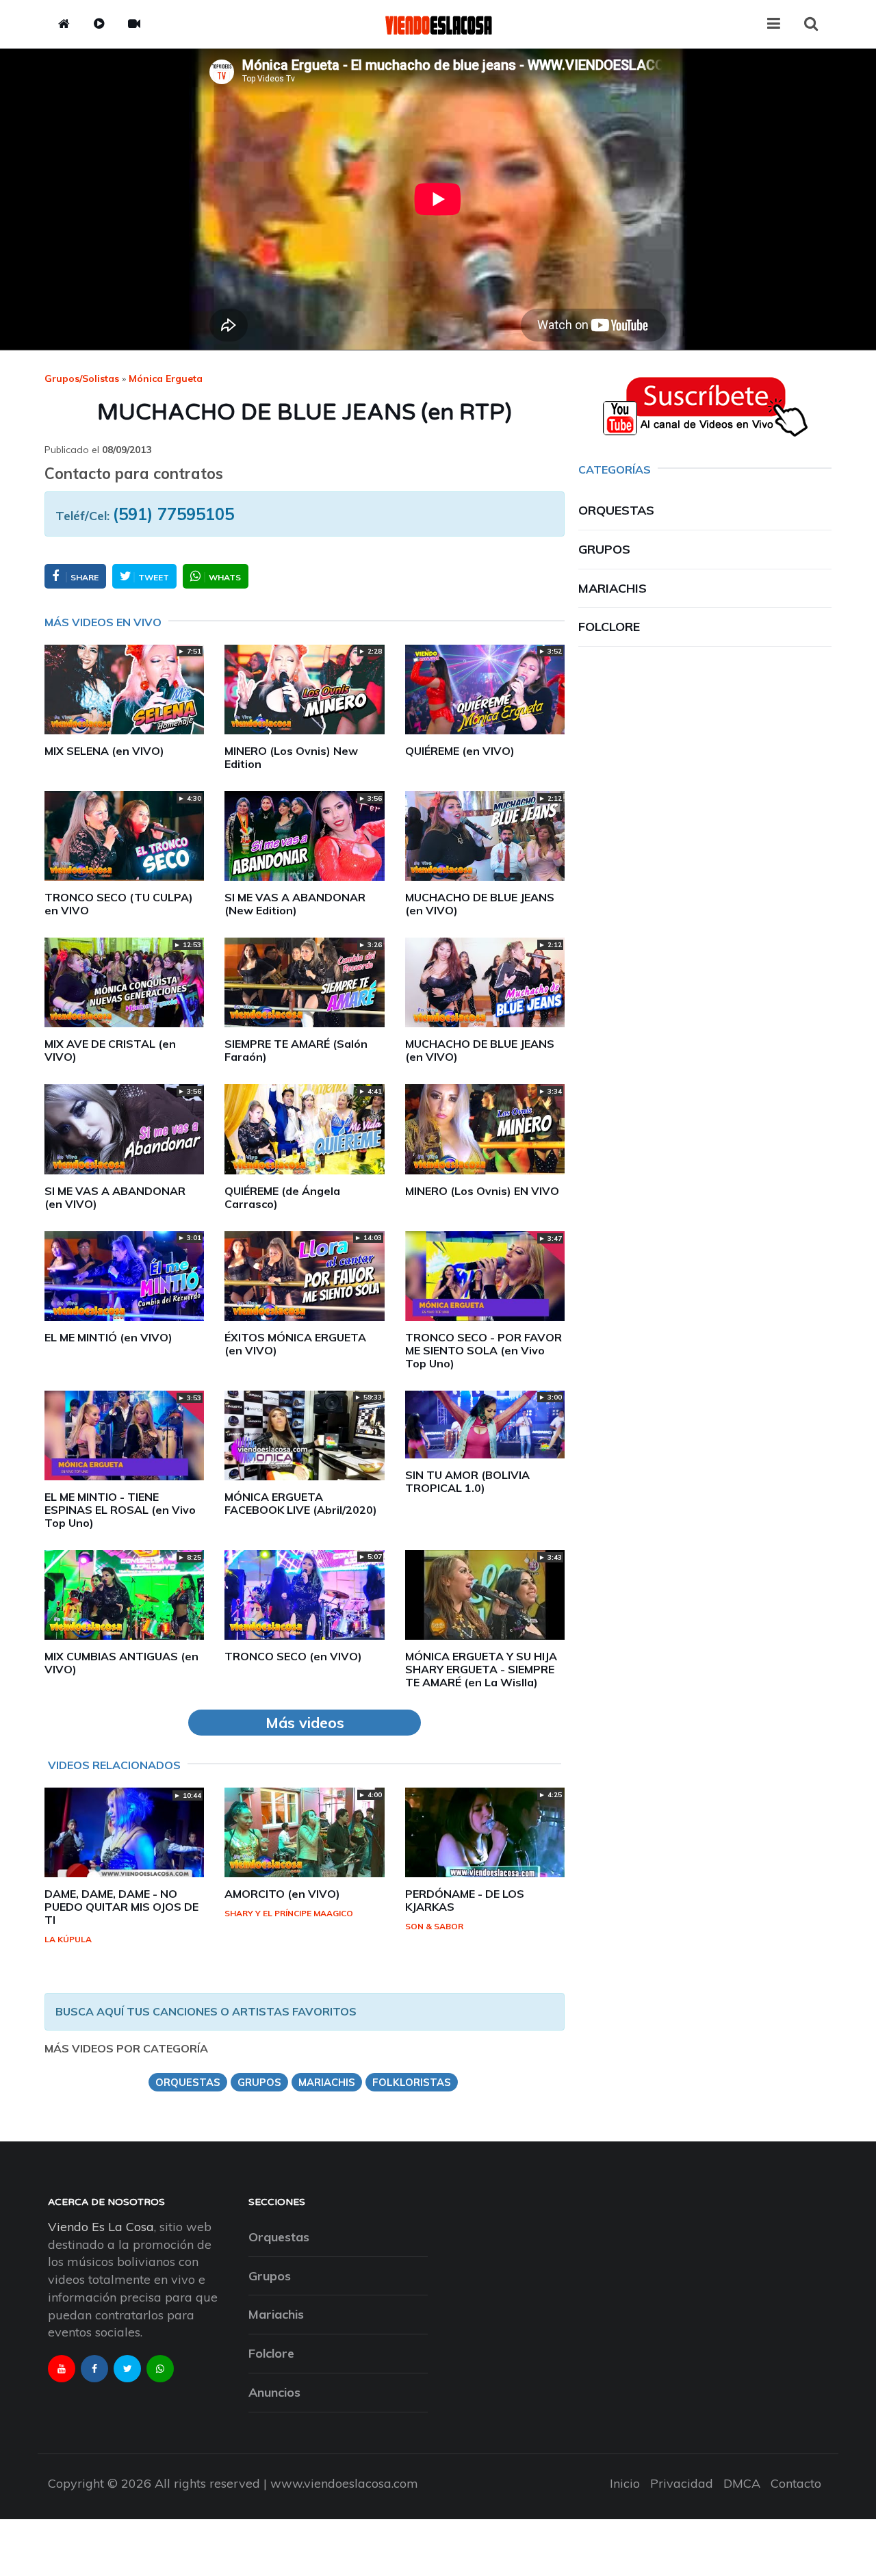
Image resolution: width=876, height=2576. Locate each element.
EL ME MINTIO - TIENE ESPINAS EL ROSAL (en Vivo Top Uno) (120, 1510)
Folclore (609, 627)
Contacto (796, 2483)
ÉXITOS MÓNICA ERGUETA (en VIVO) (295, 1344)
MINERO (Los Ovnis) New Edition (291, 757)
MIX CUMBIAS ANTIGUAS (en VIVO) (121, 1663)
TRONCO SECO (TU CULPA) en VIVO (119, 904)
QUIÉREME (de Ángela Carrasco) (282, 1197)
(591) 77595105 (173, 514)
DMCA (742, 2483)
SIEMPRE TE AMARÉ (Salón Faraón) (296, 1050)
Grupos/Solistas (82, 378)
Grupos (604, 549)
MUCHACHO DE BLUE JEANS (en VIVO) (480, 904)
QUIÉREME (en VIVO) (460, 751)
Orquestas (616, 510)
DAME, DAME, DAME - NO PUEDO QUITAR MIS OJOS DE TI (121, 1907)
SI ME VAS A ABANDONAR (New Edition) (295, 904)
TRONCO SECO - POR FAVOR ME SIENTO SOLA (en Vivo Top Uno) (484, 1350)
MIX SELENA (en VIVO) (104, 751)
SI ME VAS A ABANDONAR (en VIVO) (115, 1197)
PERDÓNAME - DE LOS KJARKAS (465, 1900)
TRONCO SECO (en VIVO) (293, 1656)
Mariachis (613, 588)
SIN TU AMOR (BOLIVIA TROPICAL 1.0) (467, 1481)
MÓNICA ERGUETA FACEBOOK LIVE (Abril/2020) (301, 1503)
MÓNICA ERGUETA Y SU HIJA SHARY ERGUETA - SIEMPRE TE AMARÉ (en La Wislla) (481, 1669)
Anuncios (274, 2392)
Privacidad (682, 2483)
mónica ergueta (166, 378)
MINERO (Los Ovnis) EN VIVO (482, 1191)
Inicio (625, 2483)
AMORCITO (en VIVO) (282, 1894)
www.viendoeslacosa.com (344, 2483)
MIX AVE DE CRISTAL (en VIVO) (110, 1050)
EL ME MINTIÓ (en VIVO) (108, 1337)
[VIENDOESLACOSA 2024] (438, 24)
